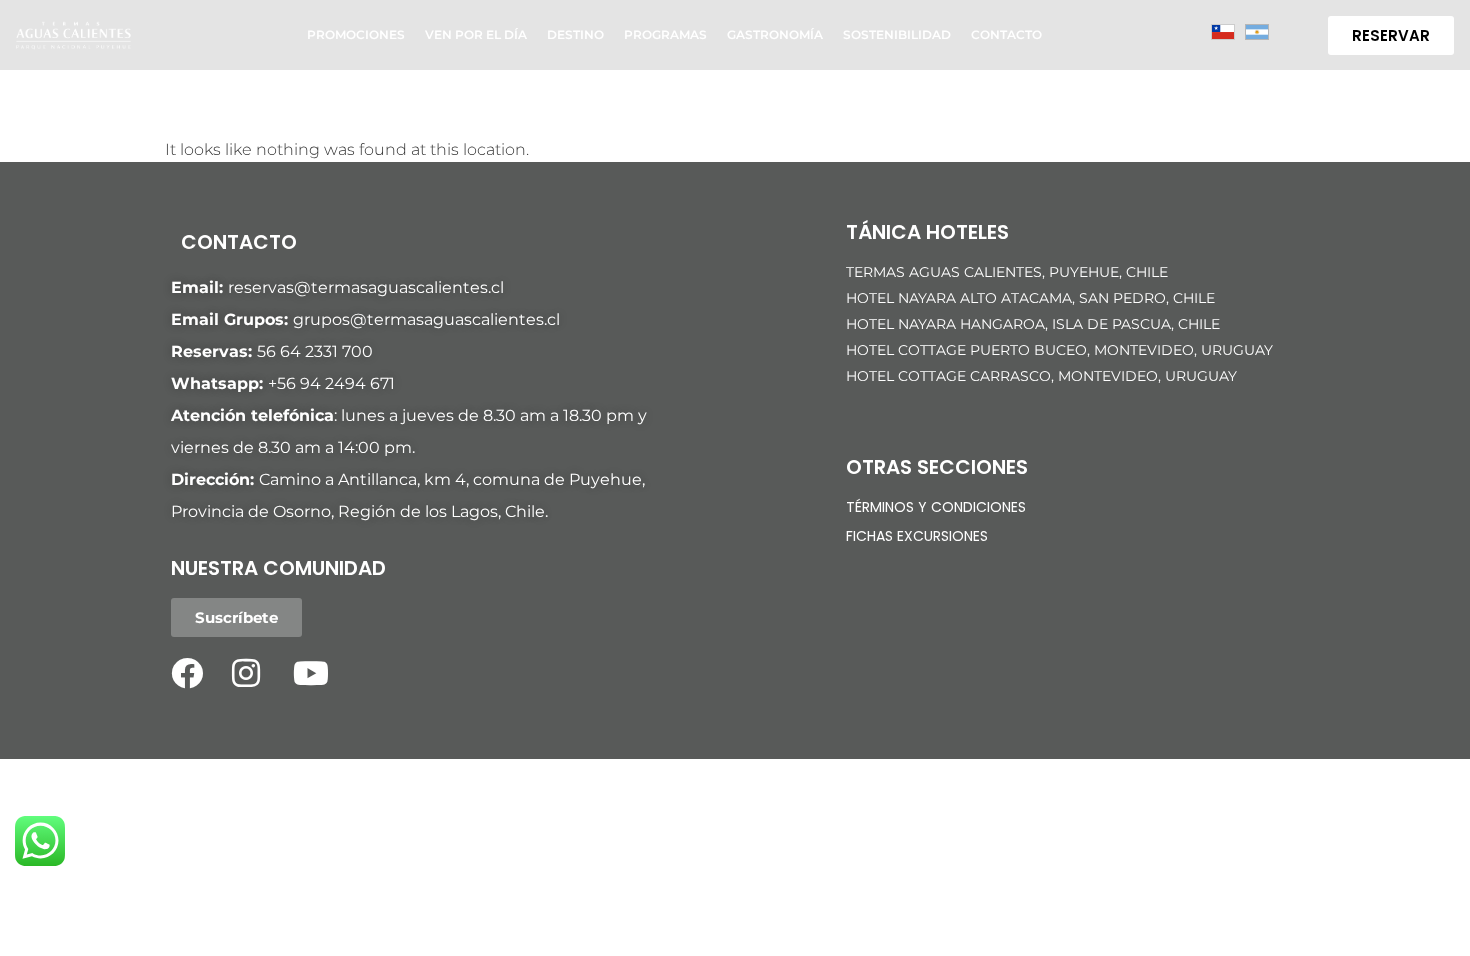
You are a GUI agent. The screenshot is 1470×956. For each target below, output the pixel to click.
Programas (665, 34)
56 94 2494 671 (336, 383)
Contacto (1006, 34)
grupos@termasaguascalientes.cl (426, 319)
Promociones (356, 34)
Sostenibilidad (897, 34)
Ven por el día (476, 34)
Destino (575, 34)
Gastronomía (775, 34)
